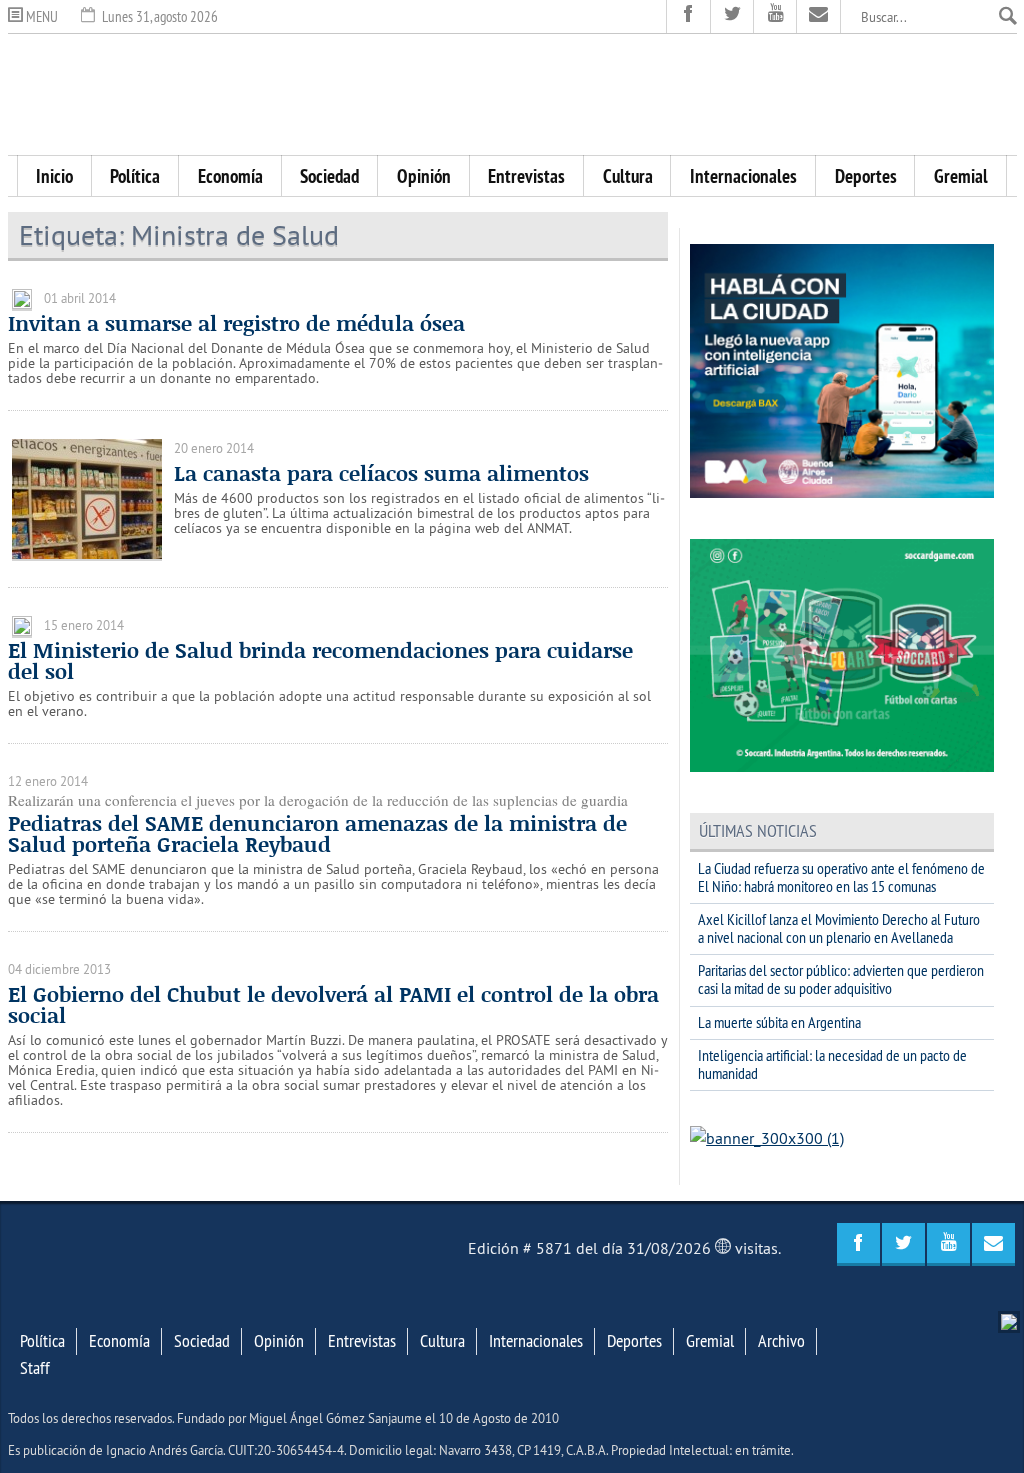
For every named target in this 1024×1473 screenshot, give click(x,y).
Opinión (424, 176)
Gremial (961, 176)
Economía (230, 176)
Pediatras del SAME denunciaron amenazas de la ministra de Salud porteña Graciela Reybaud (317, 833)
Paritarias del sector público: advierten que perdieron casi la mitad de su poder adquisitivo (841, 979)
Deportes (866, 176)
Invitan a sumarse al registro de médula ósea (236, 323)
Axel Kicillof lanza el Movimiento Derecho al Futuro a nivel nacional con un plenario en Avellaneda (839, 928)
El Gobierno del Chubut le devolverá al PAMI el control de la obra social (333, 1004)
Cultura (628, 176)
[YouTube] (775, 16)
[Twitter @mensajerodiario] (732, 16)
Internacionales (743, 176)
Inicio (54, 176)
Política (135, 176)
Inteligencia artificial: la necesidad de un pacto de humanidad (832, 1064)
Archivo (781, 1341)
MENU (40, 16)
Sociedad (329, 176)
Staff (35, 1368)
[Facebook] (688, 16)
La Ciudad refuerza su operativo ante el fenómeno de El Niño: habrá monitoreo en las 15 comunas (841, 877)
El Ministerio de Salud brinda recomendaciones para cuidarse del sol (320, 660)
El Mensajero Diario (512, 94)
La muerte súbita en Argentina (779, 1022)
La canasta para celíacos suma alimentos (381, 473)
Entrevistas (526, 176)
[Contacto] (818, 16)
